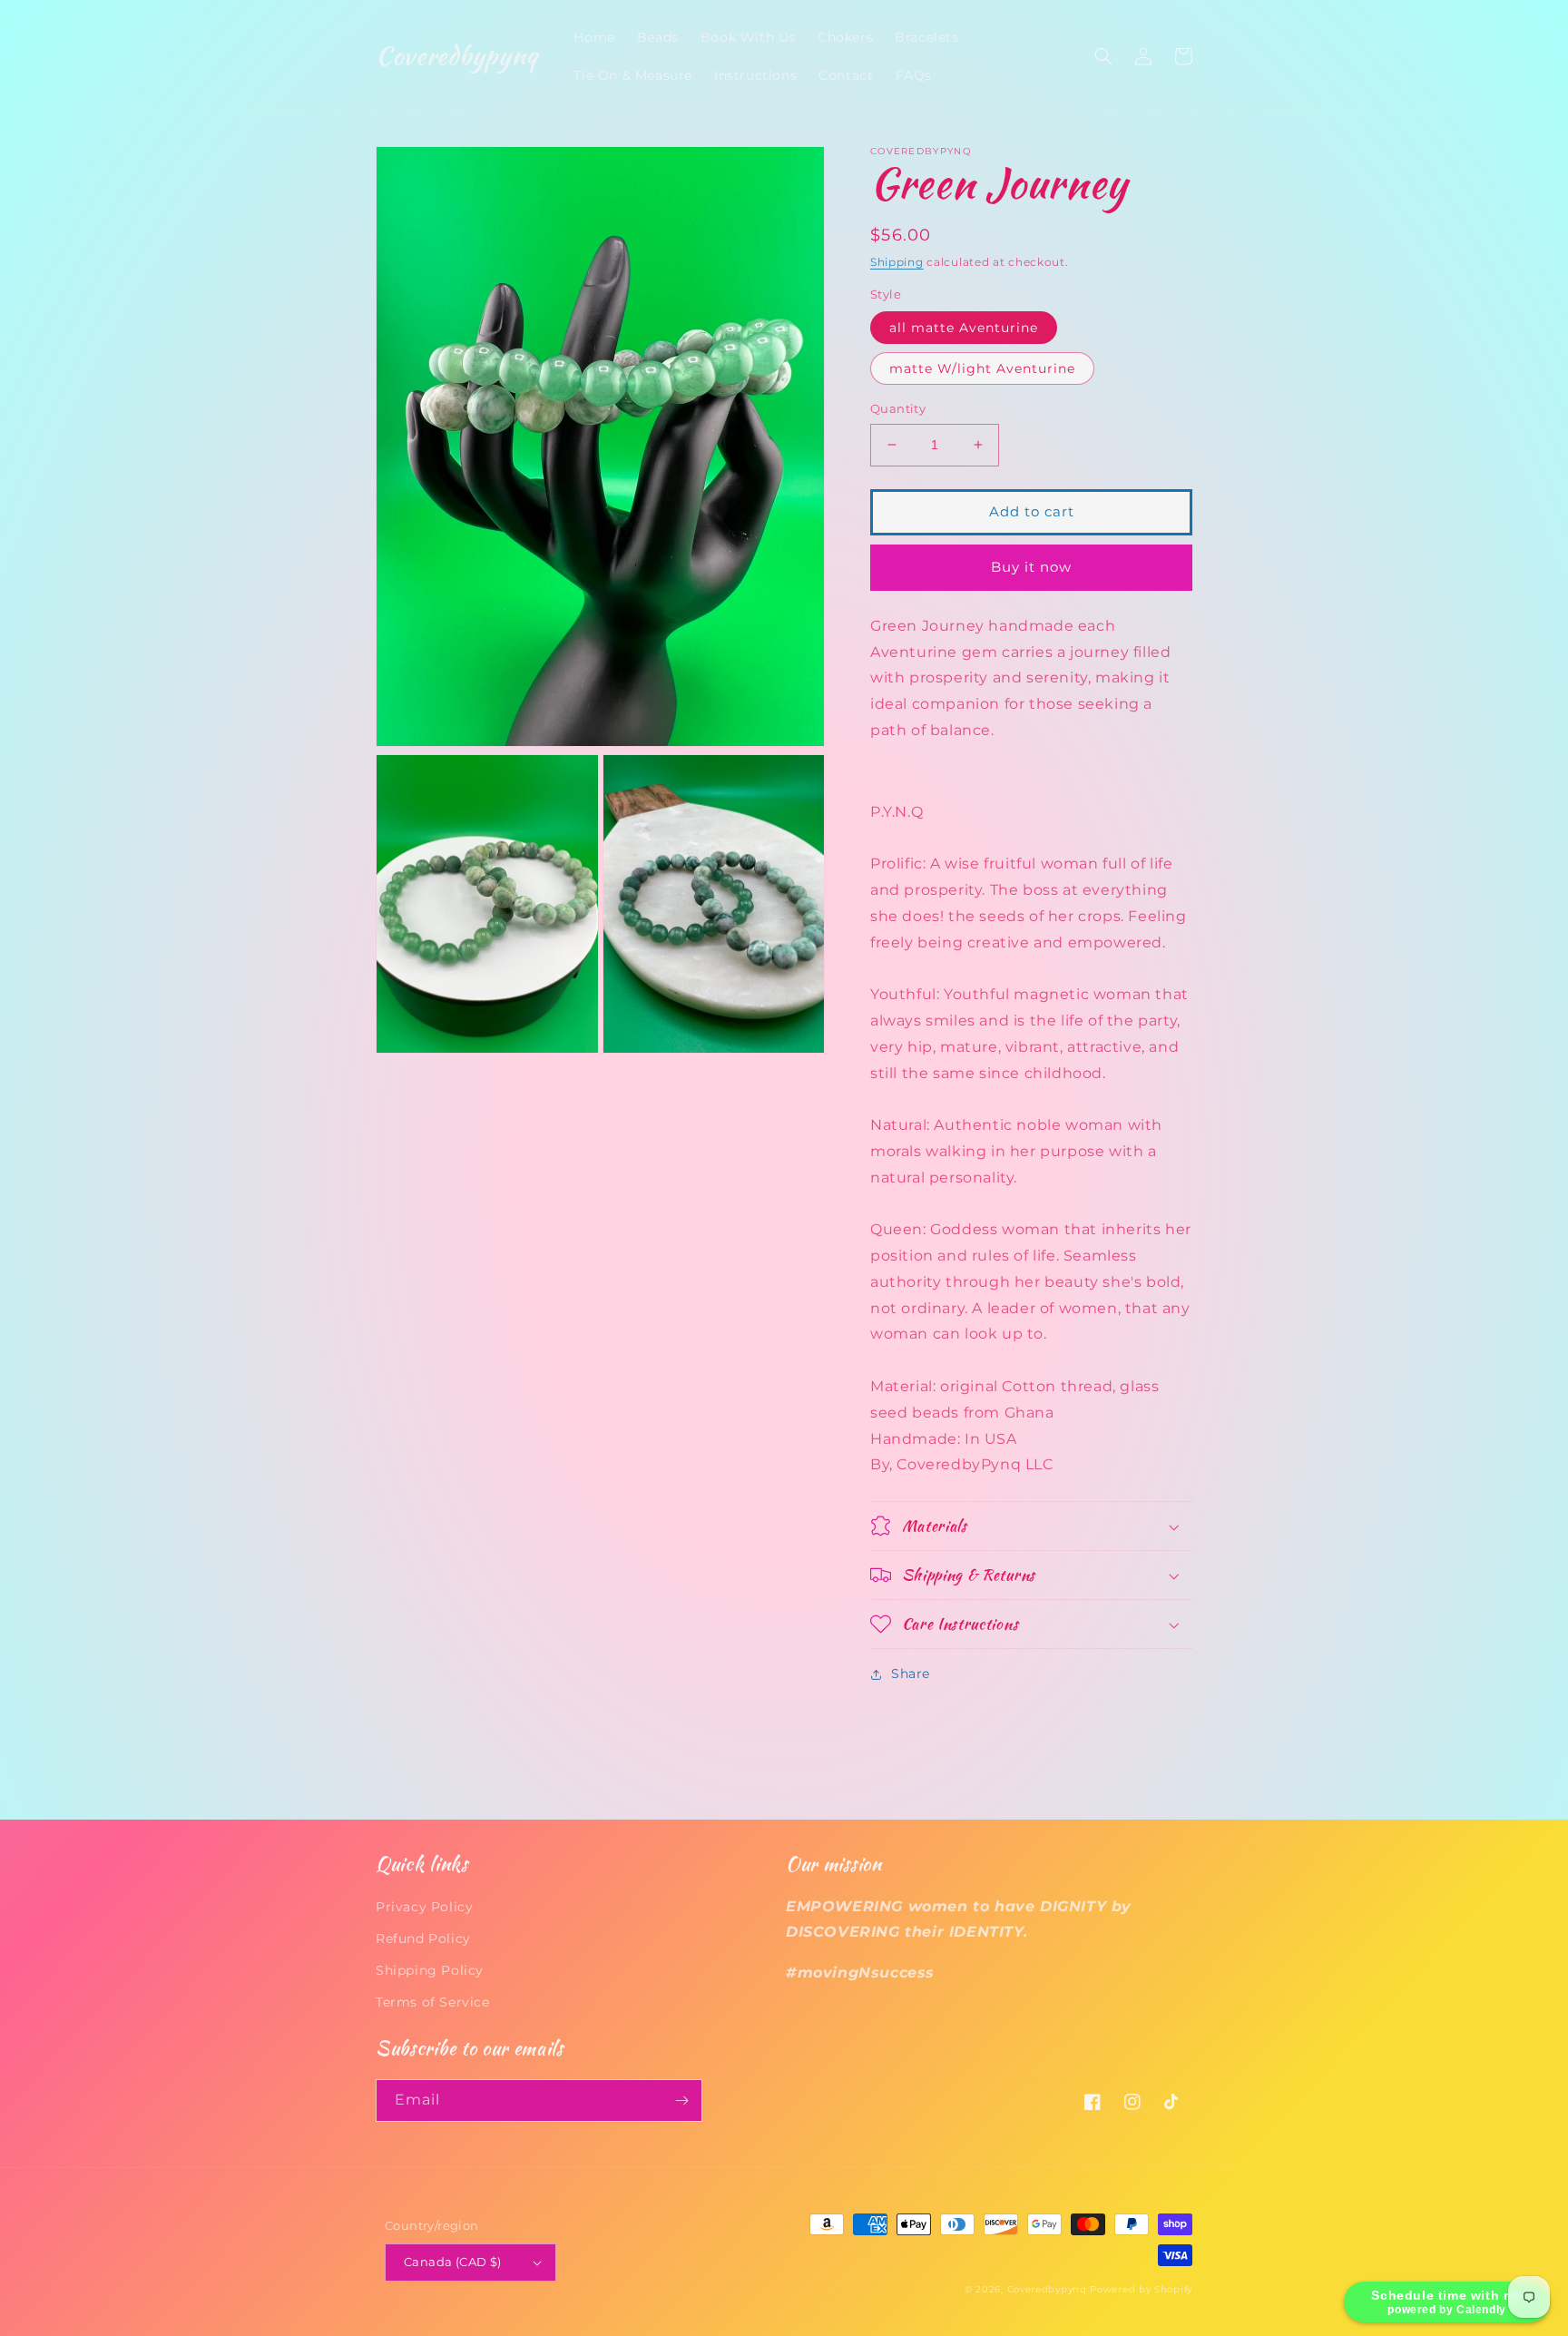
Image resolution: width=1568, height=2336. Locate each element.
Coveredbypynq (1047, 2289)
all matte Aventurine (964, 328)
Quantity (898, 408)
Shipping (897, 262)
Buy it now (1031, 567)
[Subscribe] (681, 2100)
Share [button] (911, 1673)
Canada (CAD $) (453, 2262)
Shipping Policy (430, 1970)
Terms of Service (433, 2002)
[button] (1103, 56)
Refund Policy (423, 1938)
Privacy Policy (424, 1907)
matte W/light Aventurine (982, 368)
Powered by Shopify (1141, 2289)
